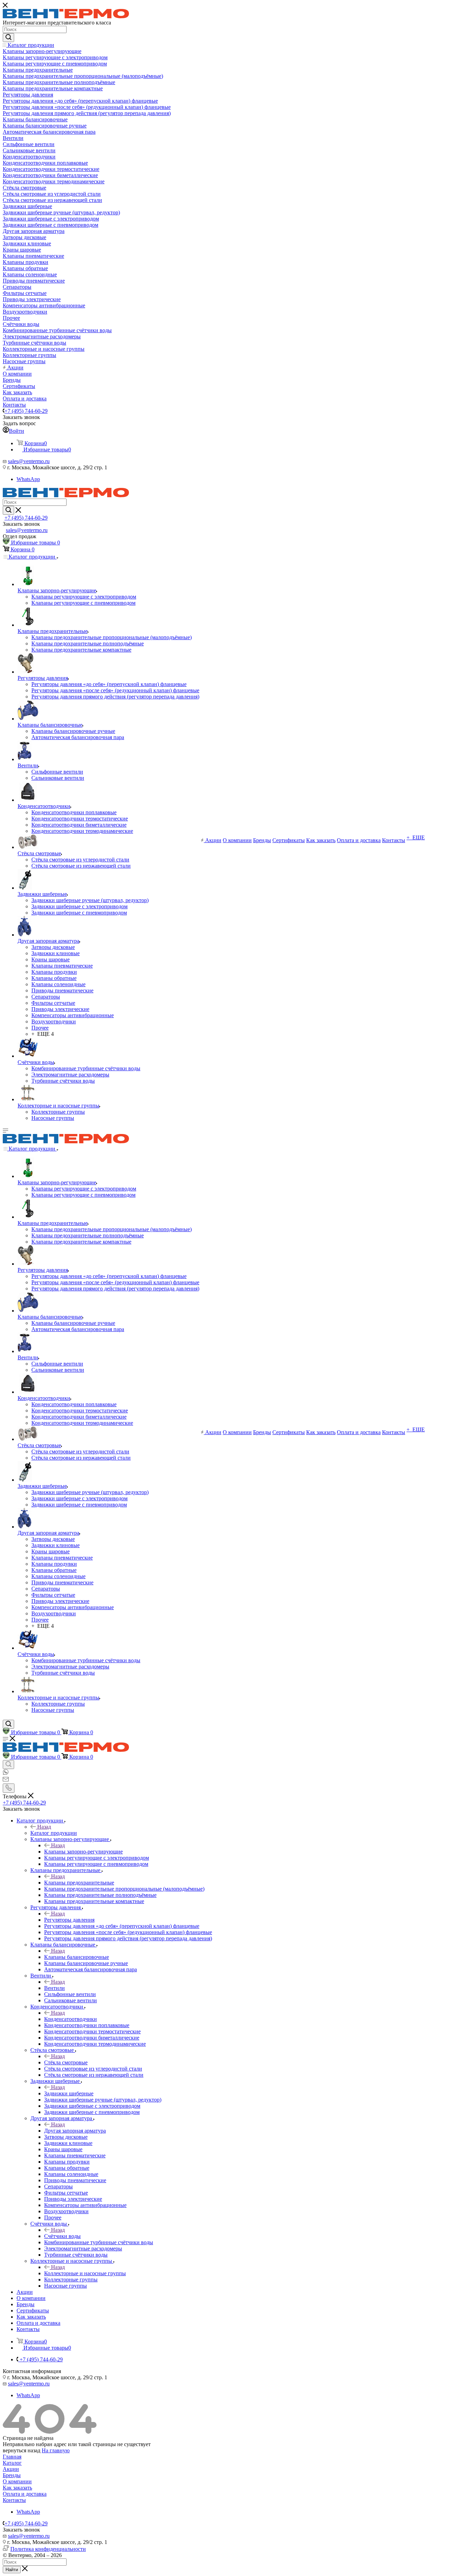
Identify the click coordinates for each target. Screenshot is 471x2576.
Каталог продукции (54, 1833)
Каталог (12, 2463)
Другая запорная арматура (75, 2131)
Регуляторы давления (69, 1920)
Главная (12, 2457)
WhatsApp (28, 479)
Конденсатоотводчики (71, 2019)
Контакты (14, 2500)
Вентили (54, 1988)
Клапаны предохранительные (79, 1883)
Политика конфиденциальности (48, 2549)
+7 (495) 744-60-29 (26, 411)
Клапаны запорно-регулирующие (83, 1852)
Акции (11, 2469)
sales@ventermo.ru (29, 461)
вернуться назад (22, 2450)
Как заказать (17, 2488)
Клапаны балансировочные (77, 1957)
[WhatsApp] (6, 1773)
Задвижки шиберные (69, 2093)
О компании (17, 2481)
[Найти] (8, 38)
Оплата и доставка (25, 2494)
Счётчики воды (62, 2236)
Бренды (12, 2475)
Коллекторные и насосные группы (85, 2273)
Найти (12, 2570)
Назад (44, 1827)
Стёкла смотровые (66, 2062)
